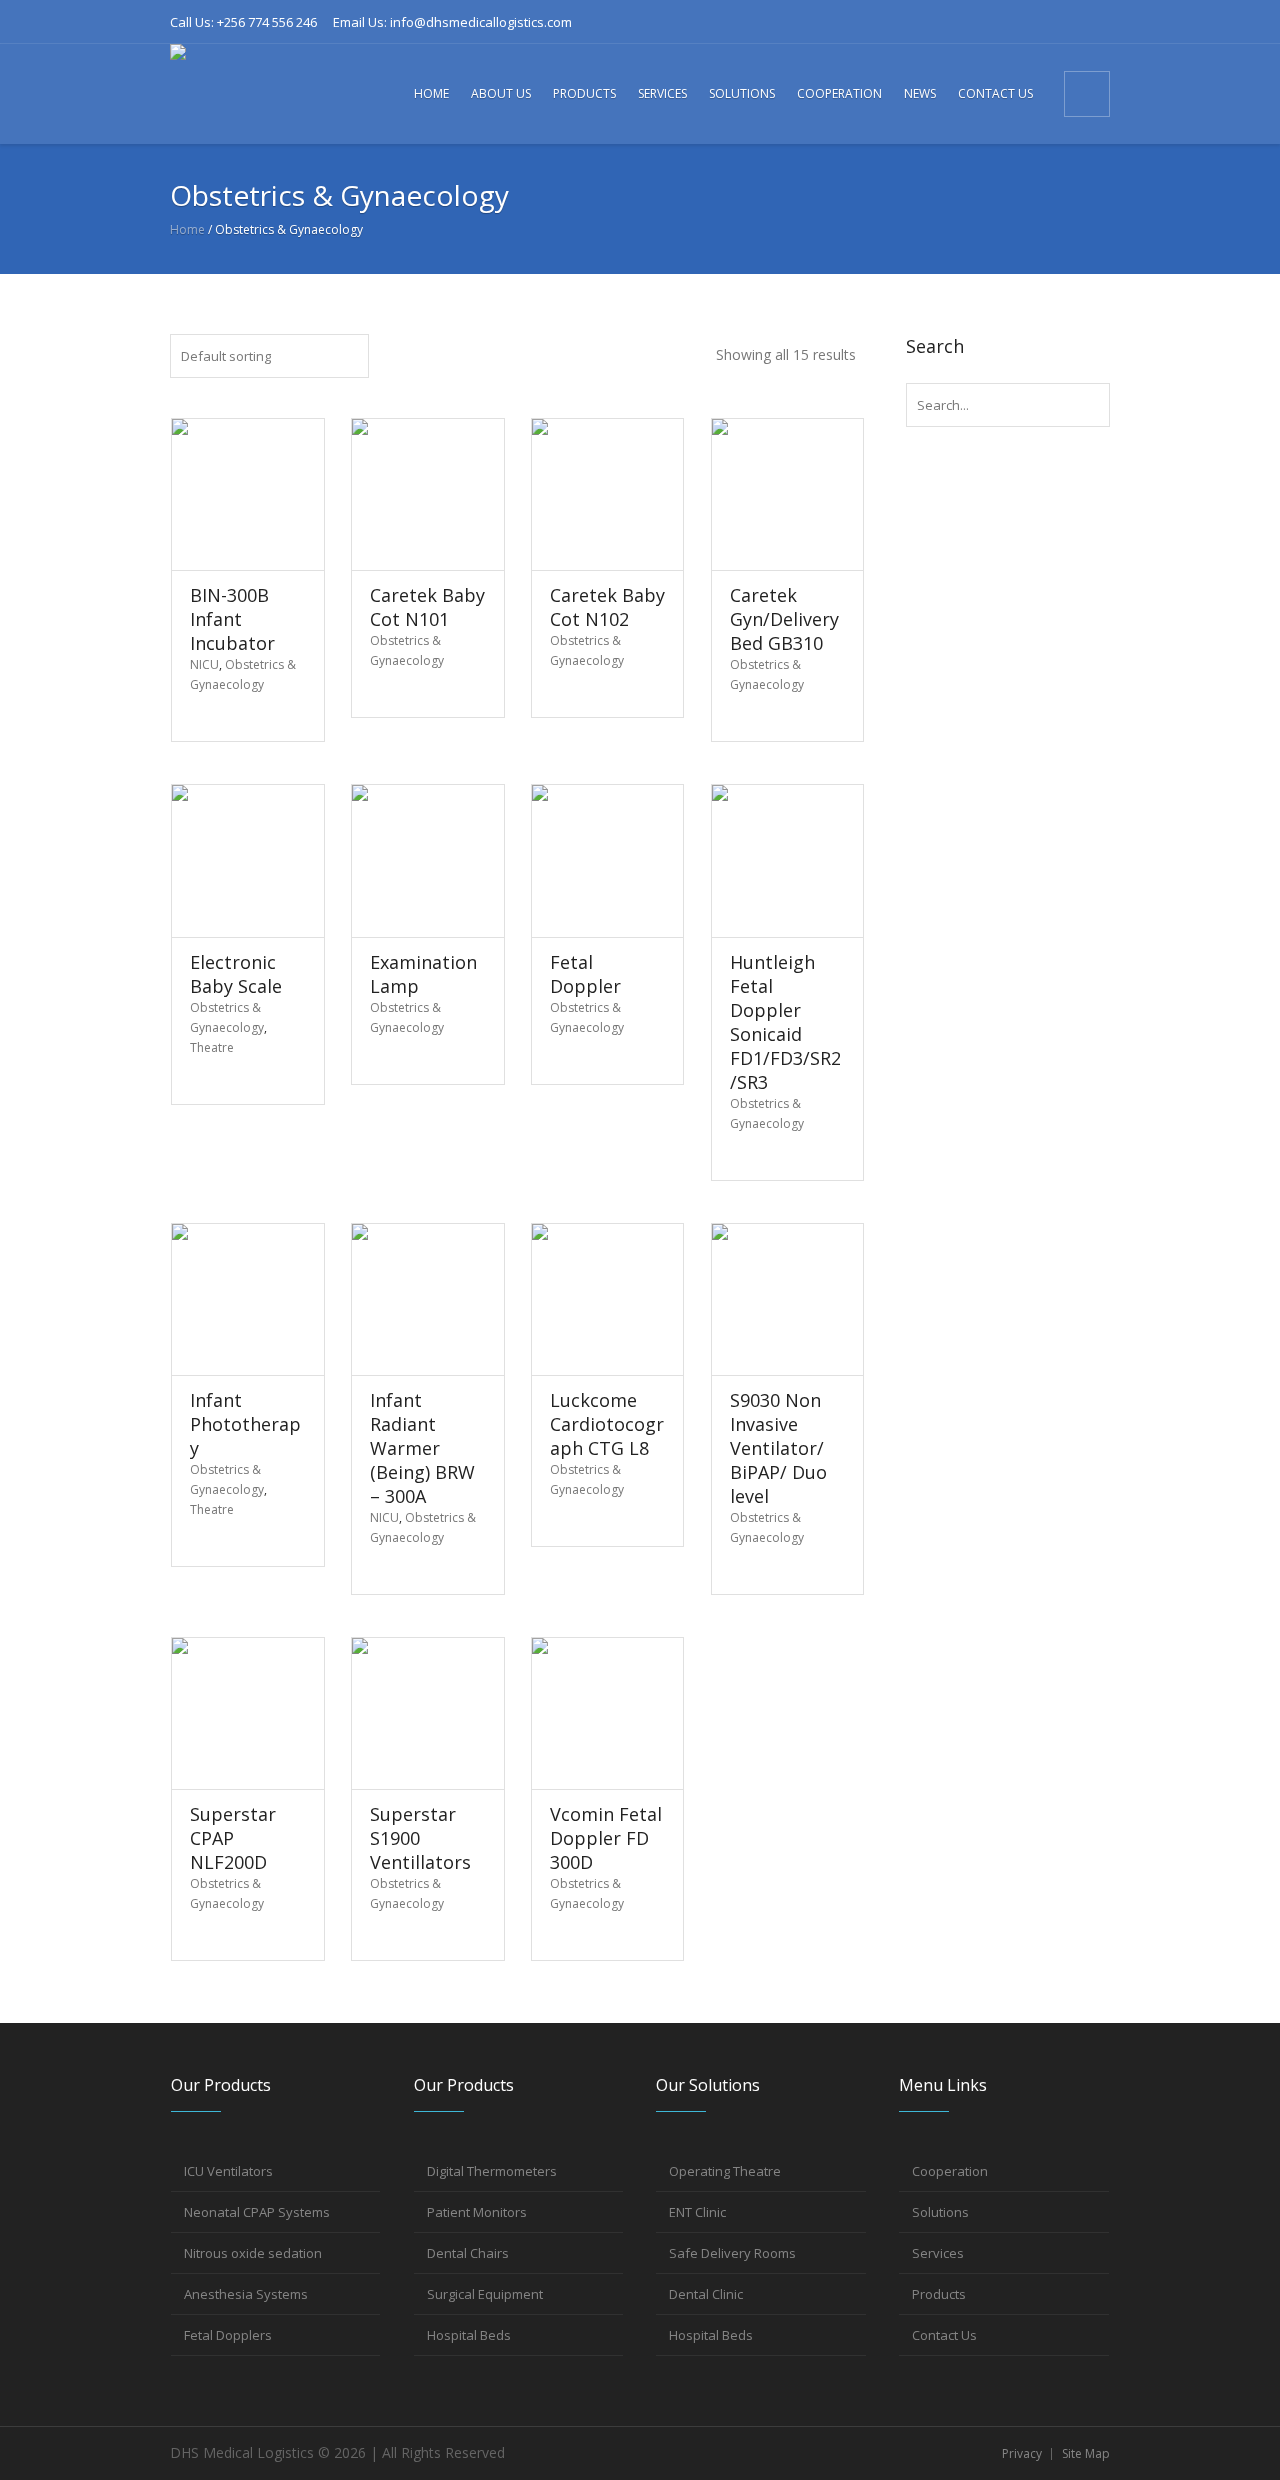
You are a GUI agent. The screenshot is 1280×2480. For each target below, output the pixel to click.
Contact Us (944, 2335)
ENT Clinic (697, 2212)
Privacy (1022, 2453)
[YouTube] (1094, 22)
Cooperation (950, 2171)
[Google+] (995, 22)
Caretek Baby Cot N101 (427, 607)
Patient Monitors (477, 2212)
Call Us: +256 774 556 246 (243, 22)
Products (939, 2294)
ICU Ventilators (228, 2171)
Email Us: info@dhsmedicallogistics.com (452, 22)
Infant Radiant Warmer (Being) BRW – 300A (422, 1448)
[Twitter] (1061, 22)
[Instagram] (1028, 22)
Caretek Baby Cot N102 (607, 607)
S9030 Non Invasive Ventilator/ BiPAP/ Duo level (778, 1448)
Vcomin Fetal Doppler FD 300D (606, 1838)
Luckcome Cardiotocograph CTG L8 (607, 1424)
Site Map (1086, 2453)
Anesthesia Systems (246, 2294)
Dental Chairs (468, 2253)
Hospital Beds (469, 2335)
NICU (204, 664)
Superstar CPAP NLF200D (233, 1838)
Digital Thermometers (492, 2171)
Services (938, 2253)
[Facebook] (962, 22)
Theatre (212, 1047)
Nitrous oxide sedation (253, 2253)
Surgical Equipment (485, 2294)
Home (187, 229)
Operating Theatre (725, 2171)
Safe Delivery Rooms (732, 2253)
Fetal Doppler (585, 974)
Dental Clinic (706, 2294)
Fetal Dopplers (228, 2335)
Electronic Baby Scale (236, 974)
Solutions (940, 2212)
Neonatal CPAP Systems (257, 2212)
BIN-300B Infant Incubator (232, 619)
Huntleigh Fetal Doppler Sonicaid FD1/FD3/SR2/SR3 (785, 1022)
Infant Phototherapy (245, 1424)
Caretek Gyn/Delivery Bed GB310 (784, 619)
